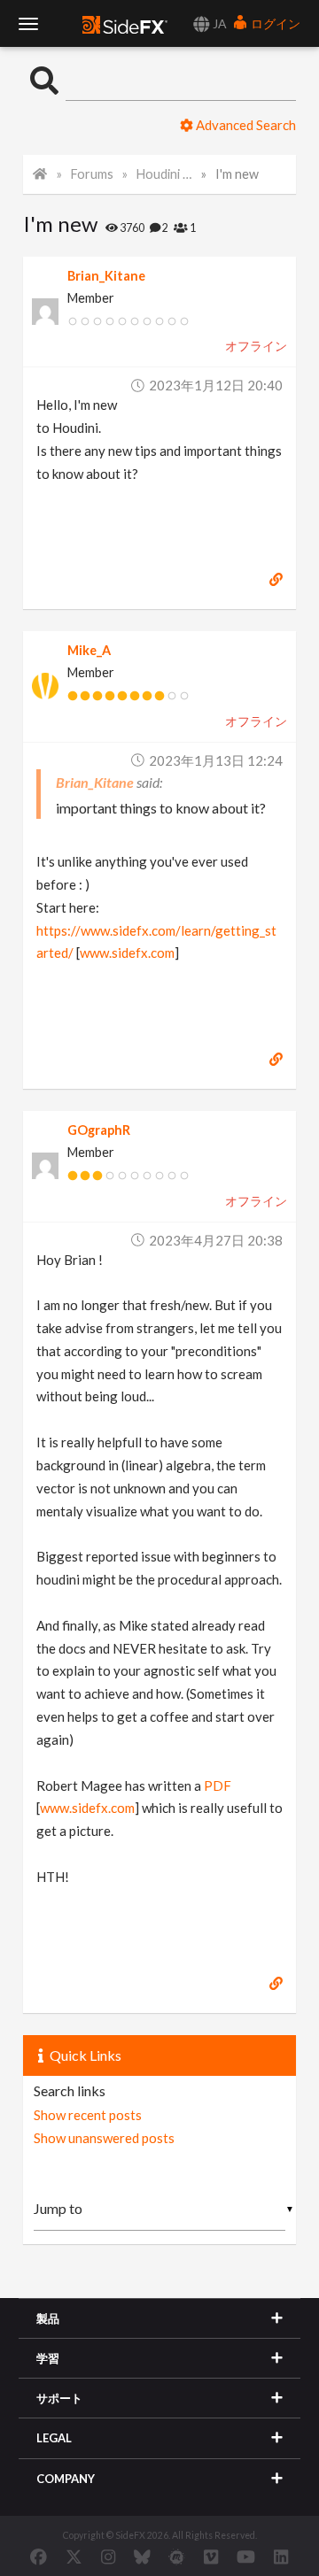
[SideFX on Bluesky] (142, 2557)
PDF (218, 1785)
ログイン (274, 23)
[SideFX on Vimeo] (211, 2557)
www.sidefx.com (127, 953)
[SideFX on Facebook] (39, 2557)
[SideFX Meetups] (177, 2557)
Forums (92, 174)
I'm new (237, 174)
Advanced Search (245, 125)
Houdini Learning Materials (165, 174)
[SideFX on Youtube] (246, 2557)
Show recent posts (88, 2115)
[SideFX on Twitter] (74, 2557)
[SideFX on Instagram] (108, 2557)
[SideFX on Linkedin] (281, 2557)
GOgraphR (99, 1130)
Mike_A (89, 650)
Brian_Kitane (106, 276)
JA (218, 23)
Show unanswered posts (104, 2138)
